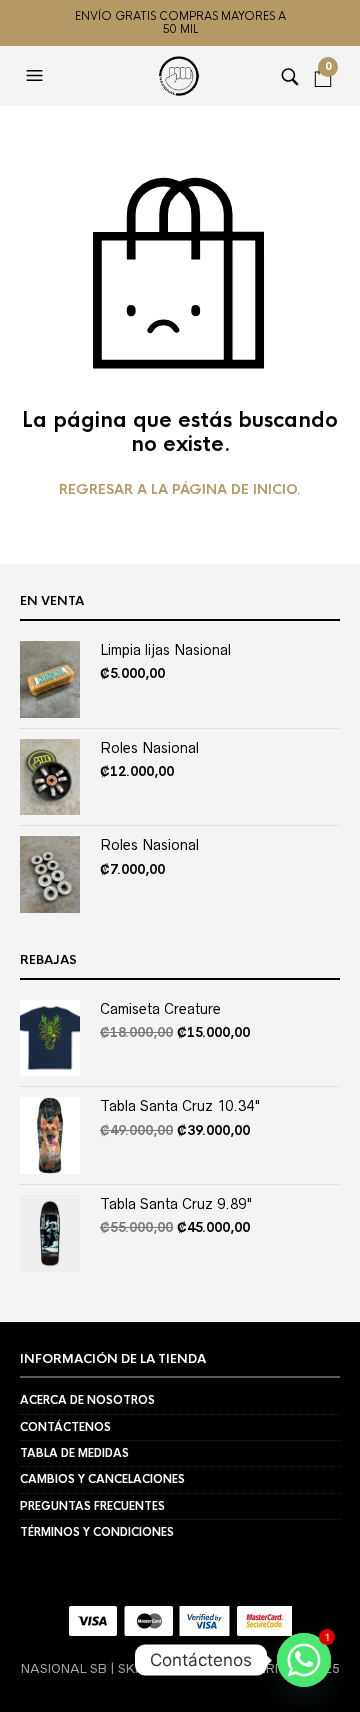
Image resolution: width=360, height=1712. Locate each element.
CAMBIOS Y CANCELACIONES (102, 1479)
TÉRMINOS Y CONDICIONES (97, 1532)
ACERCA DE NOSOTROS (87, 1400)
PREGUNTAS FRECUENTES (92, 1506)
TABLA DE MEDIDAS (74, 1453)
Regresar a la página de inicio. (180, 490)
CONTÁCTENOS (65, 1427)
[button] (37, 76)
